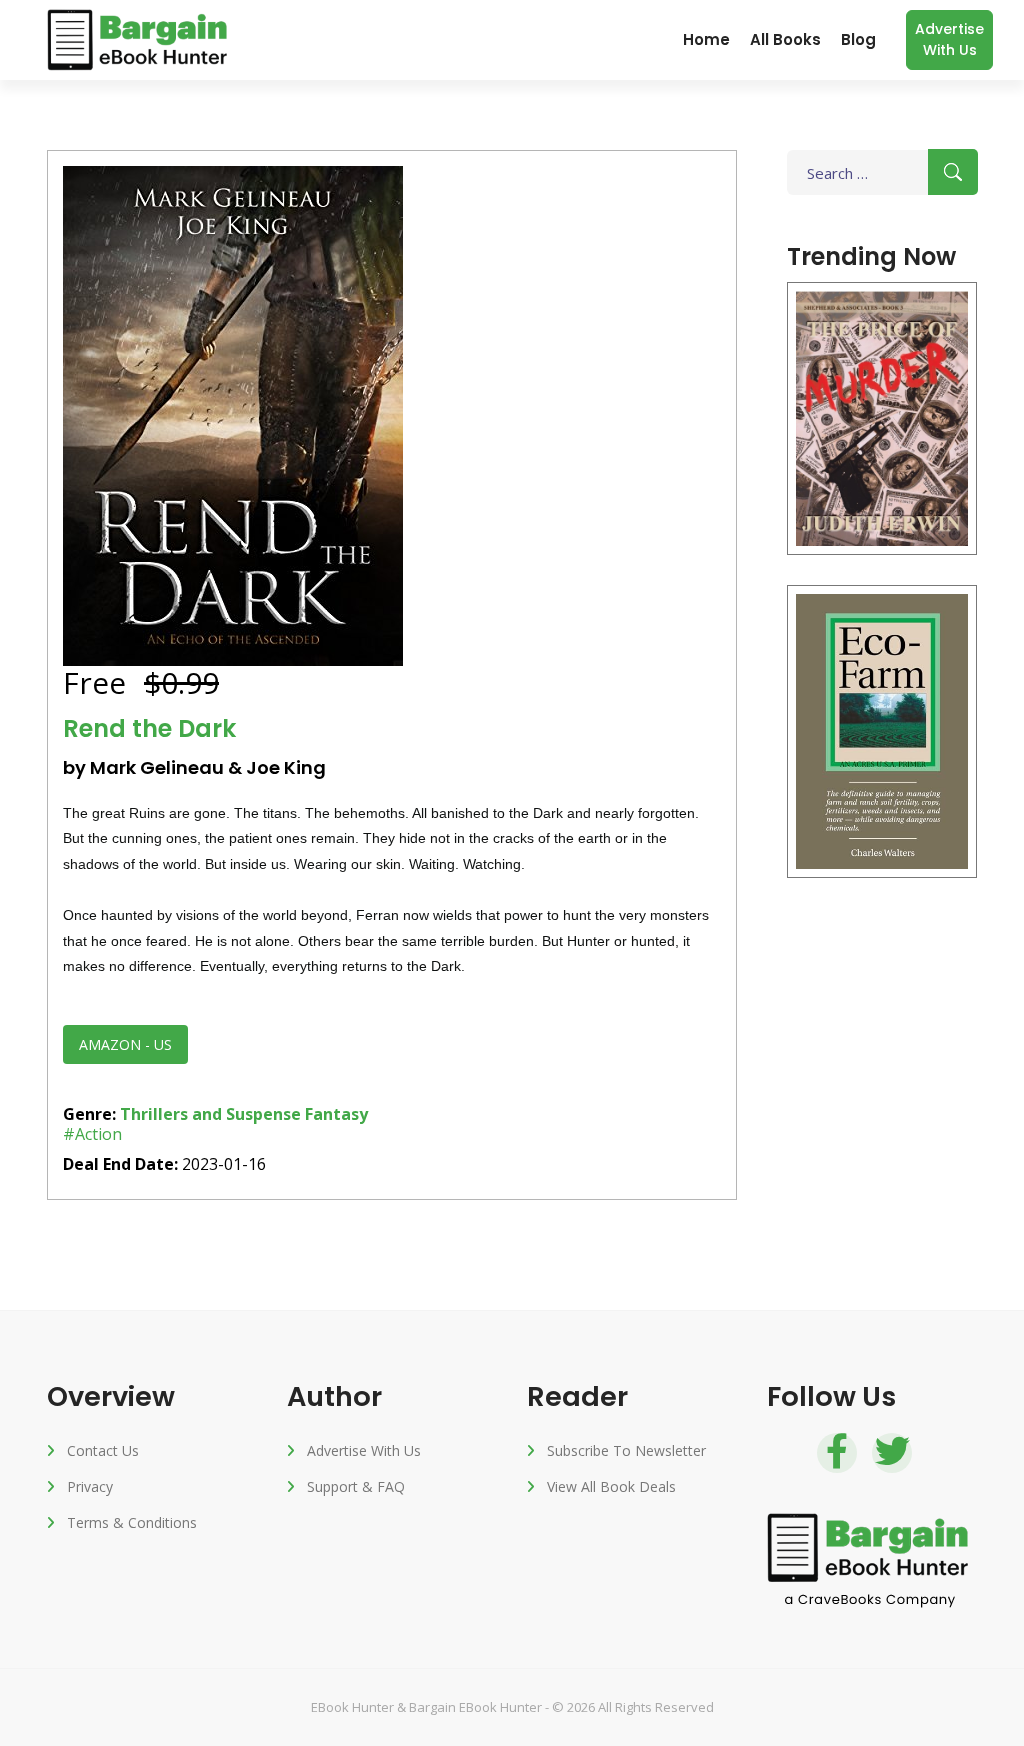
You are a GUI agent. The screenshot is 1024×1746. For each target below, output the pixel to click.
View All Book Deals (611, 1486)
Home (706, 39)
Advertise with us (949, 39)
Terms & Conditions (132, 1522)
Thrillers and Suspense (210, 1114)
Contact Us (103, 1450)
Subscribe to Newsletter (626, 1450)
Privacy (90, 1486)
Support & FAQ (356, 1486)
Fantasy (336, 1114)
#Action (92, 1134)
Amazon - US (125, 1044)
